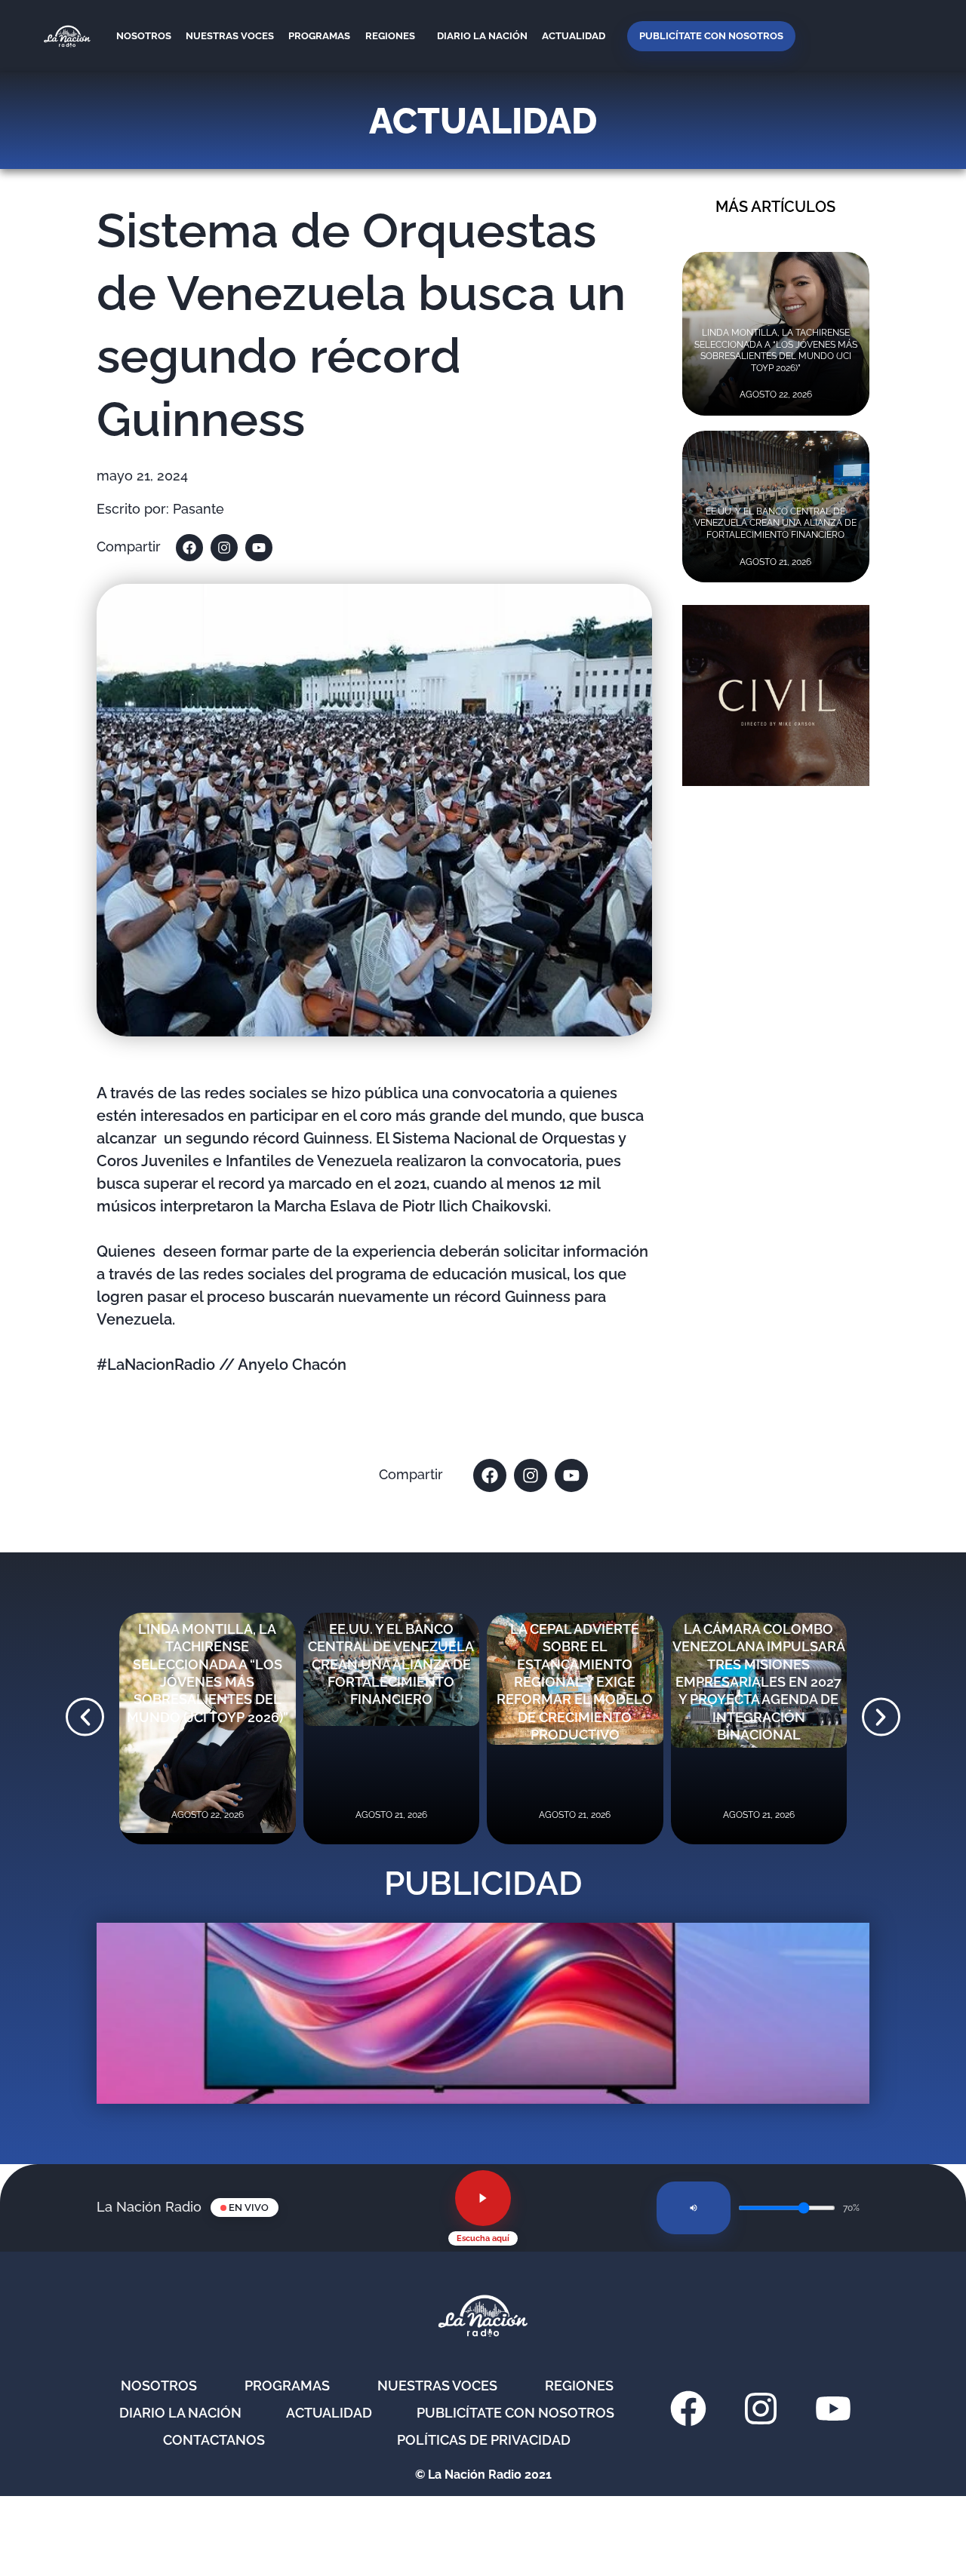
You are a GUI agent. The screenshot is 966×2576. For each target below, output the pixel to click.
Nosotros (144, 36)
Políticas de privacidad (484, 2440)
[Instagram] (224, 548)
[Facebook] (189, 548)
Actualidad (574, 36)
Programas (319, 36)
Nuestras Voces (230, 36)
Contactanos (214, 2440)
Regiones (390, 36)
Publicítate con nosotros (711, 36)
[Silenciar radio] (694, 2208)
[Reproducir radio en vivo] (483, 2198)
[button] (85, 1717)
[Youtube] (259, 548)
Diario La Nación (482, 36)
